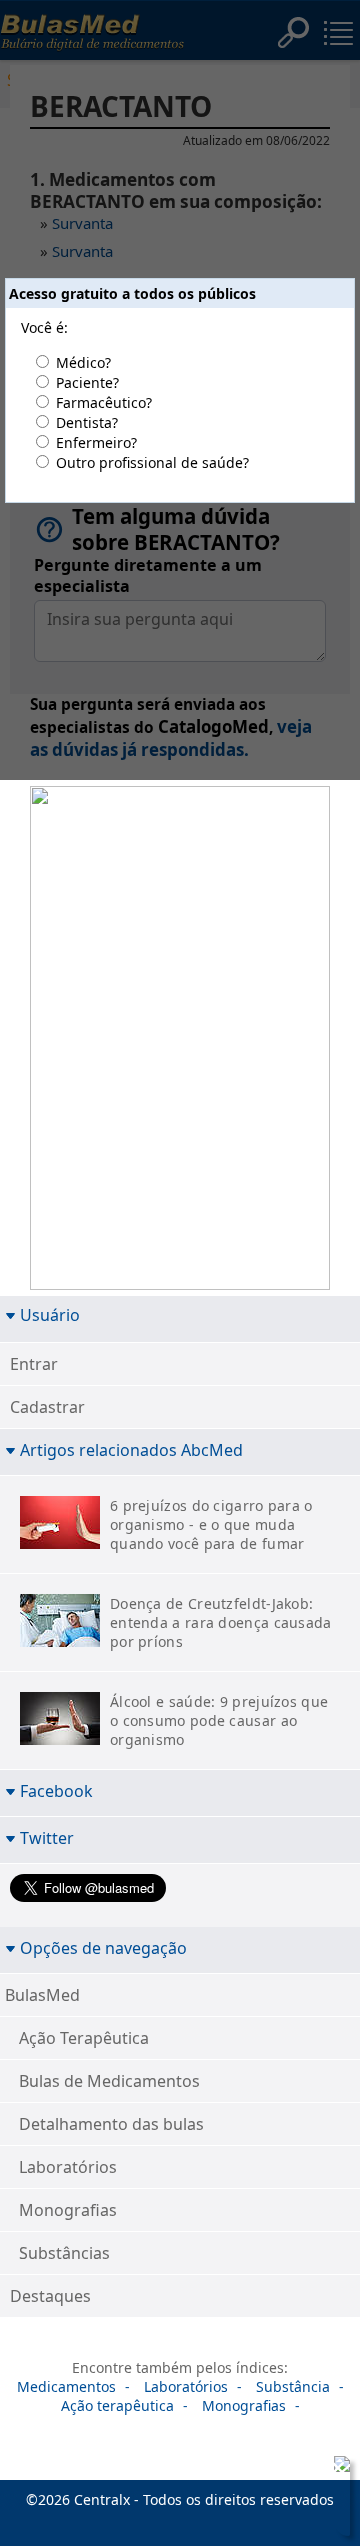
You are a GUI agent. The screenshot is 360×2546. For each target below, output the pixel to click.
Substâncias (64, 2253)
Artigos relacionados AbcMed (131, 1449)
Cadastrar (47, 1407)
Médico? (83, 362)
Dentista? (87, 422)
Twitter (47, 1837)
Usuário (50, 1314)
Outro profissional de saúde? (152, 462)
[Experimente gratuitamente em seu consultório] (180, 1041)
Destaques (50, 2296)
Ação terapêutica (117, 2405)
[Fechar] (338, 2468)
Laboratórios (68, 2167)
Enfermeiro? (96, 442)
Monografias (68, 2210)
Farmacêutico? (104, 402)
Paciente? (87, 382)
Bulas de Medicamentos (109, 2081)
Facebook (56, 1790)
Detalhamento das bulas (111, 2124)
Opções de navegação (103, 1947)
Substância (293, 2386)
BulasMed (42, 1995)
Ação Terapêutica (84, 2038)
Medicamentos (66, 2386)
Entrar (34, 1364)
